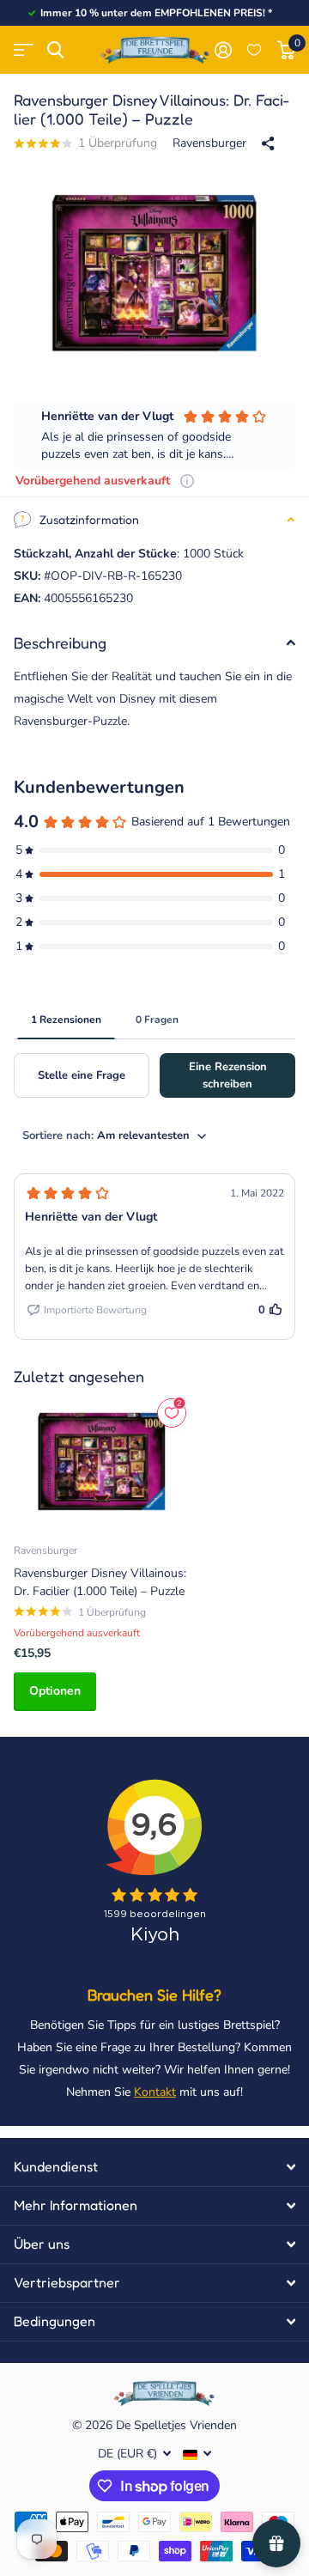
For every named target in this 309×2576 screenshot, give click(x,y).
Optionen (55, 1691)
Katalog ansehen (24, 50)
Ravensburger (209, 143)
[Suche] (55, 50)
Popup (187, 481)
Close (154, 2167)
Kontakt (155, 2092)
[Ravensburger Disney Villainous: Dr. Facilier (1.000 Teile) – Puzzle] (101, 1462)
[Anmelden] (223, 50)
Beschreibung (60, 642)
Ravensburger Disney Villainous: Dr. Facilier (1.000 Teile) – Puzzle (100, 1582)
